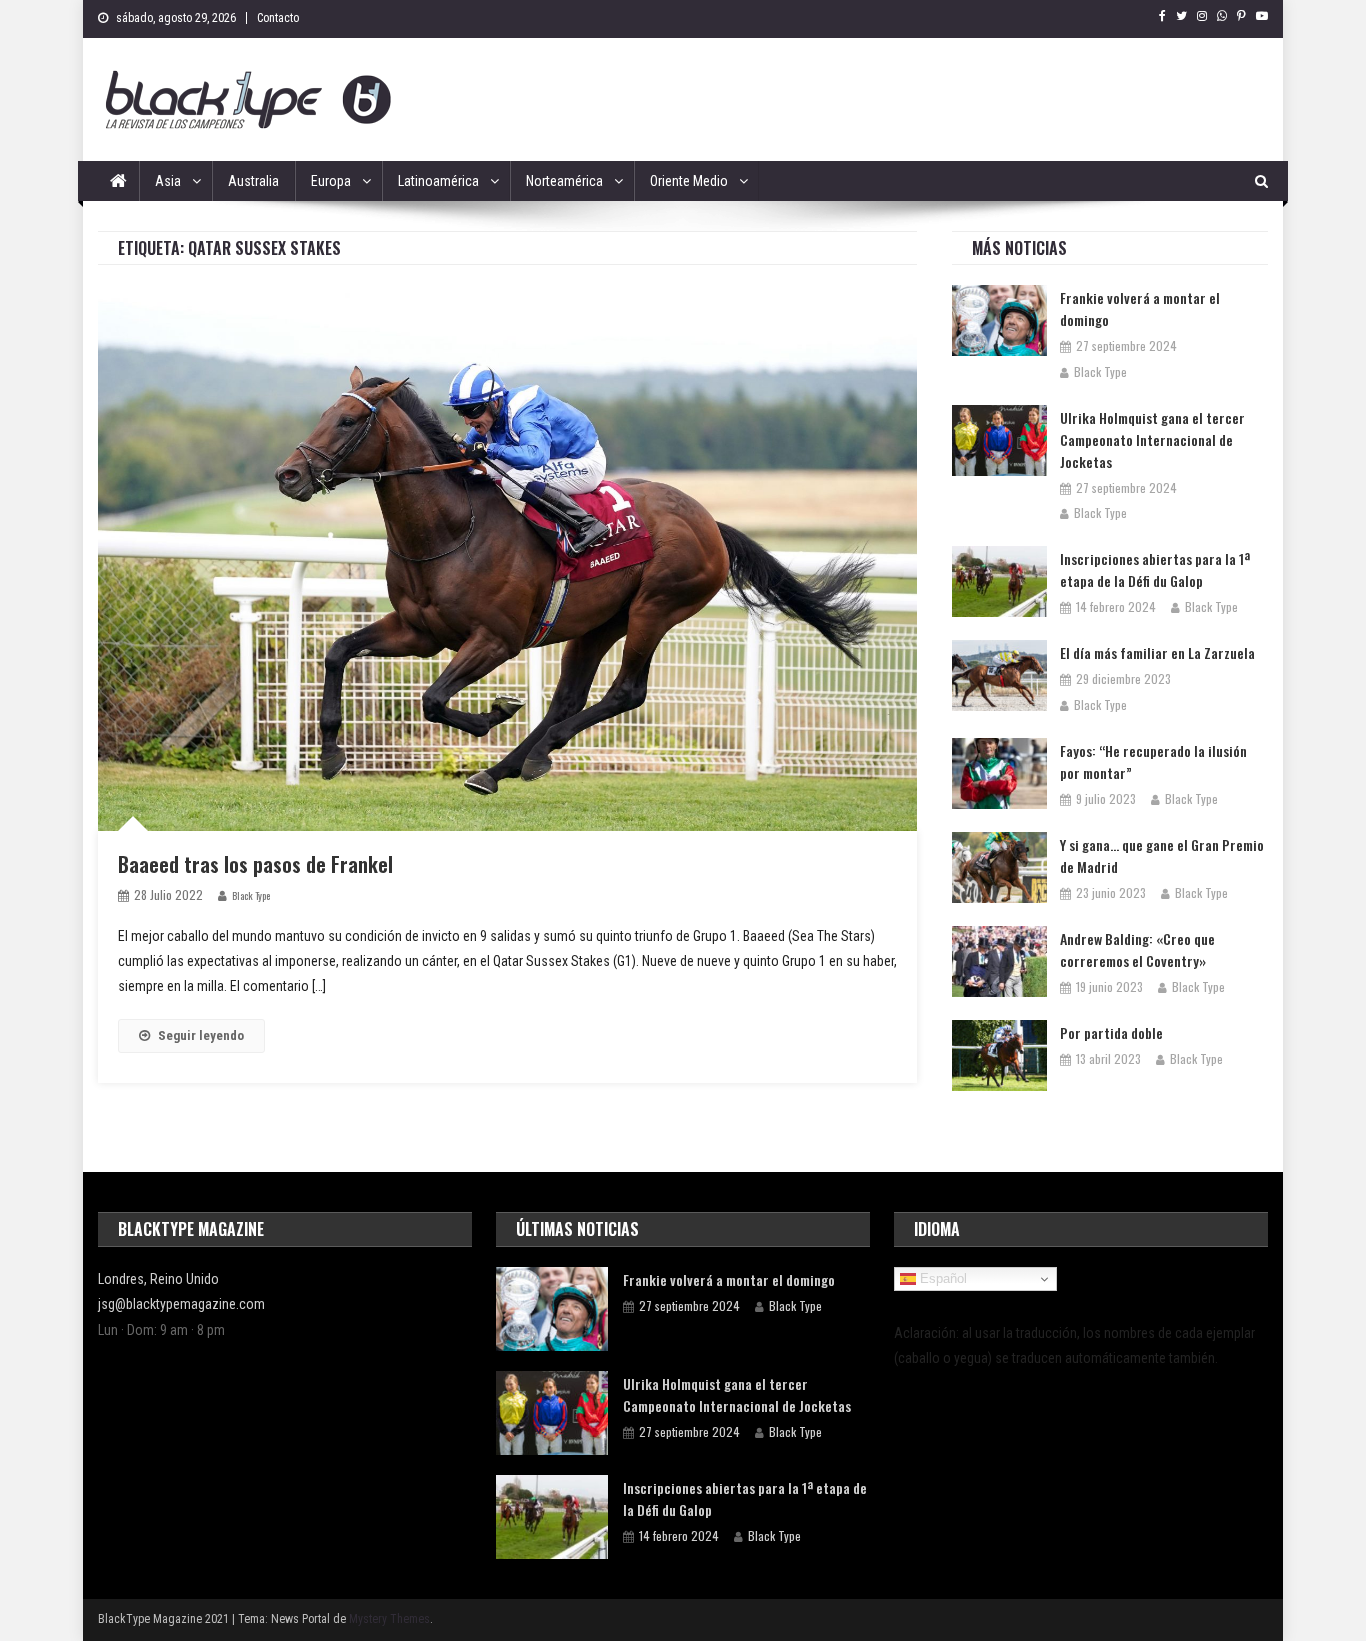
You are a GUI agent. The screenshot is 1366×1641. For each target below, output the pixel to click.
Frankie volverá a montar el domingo (1140, 308)
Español (941, 1278)
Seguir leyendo (201, 1035)
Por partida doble (1111, 1032)
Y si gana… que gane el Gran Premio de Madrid (1162, 855)
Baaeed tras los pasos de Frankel (255, 864)
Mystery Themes (389, 1619)
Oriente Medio (689, 181)
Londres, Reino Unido (158, 1279)
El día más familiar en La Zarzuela (1157, 652)
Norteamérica (564, 181)
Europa (331, 181)
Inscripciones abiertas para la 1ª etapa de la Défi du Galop (1155, 569)
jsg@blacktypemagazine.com (181, 1304)
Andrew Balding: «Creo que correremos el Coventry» (1137, 949)
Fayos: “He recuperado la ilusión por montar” (1153, 761)
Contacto (278, 18)
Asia (168, 181)
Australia (253, 181)
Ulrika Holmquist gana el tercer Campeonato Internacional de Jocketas (1152, 439)
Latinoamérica (438, 181)
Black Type (251, 895)
